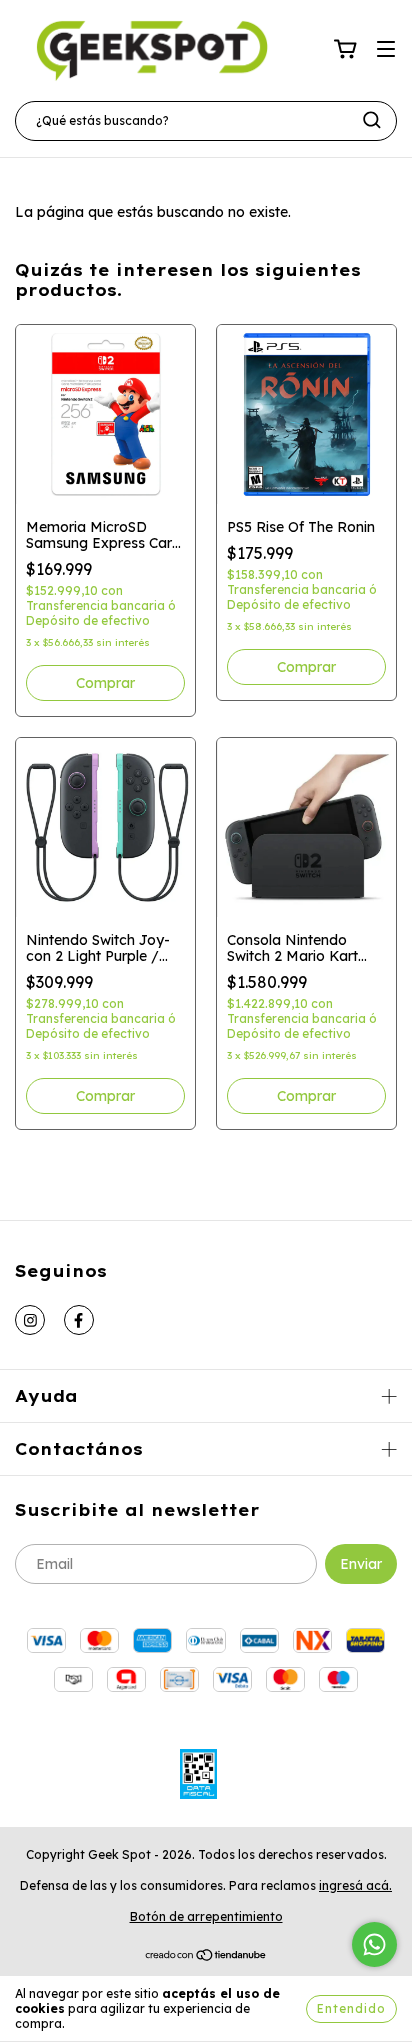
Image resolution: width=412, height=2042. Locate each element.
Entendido (351, 2008)
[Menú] (386, 50)
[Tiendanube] (206, 1957)
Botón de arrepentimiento (206, 1916)
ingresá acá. (355, 1885)
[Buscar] (372, 120)
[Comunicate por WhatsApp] (374, 1944)
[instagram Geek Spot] (30, 1320)
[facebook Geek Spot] (79, 1320)
